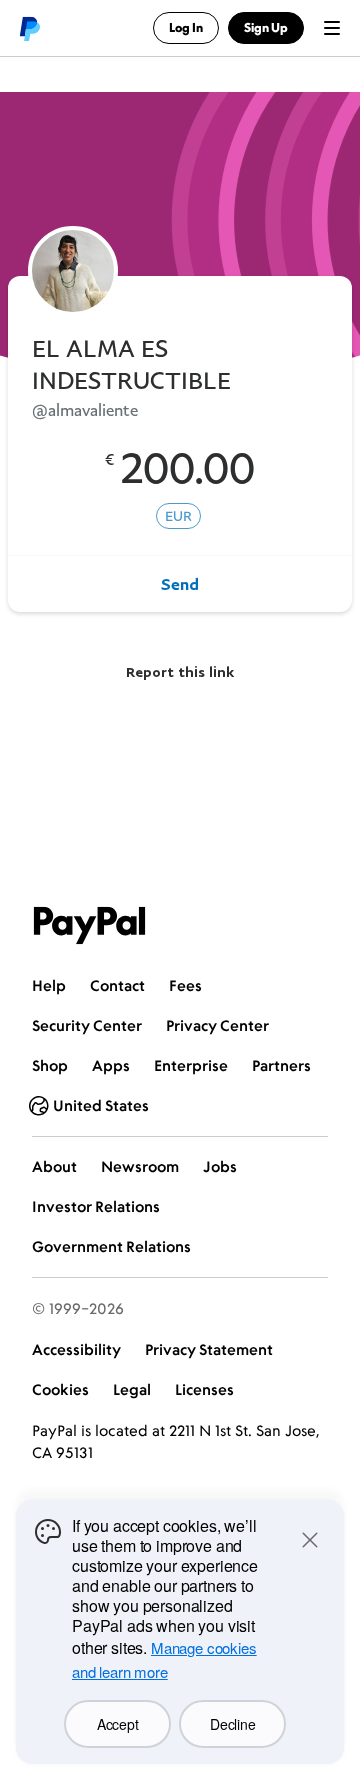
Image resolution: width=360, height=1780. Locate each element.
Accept (117, 1724)
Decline (232, 1724)
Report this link (180, 671)
